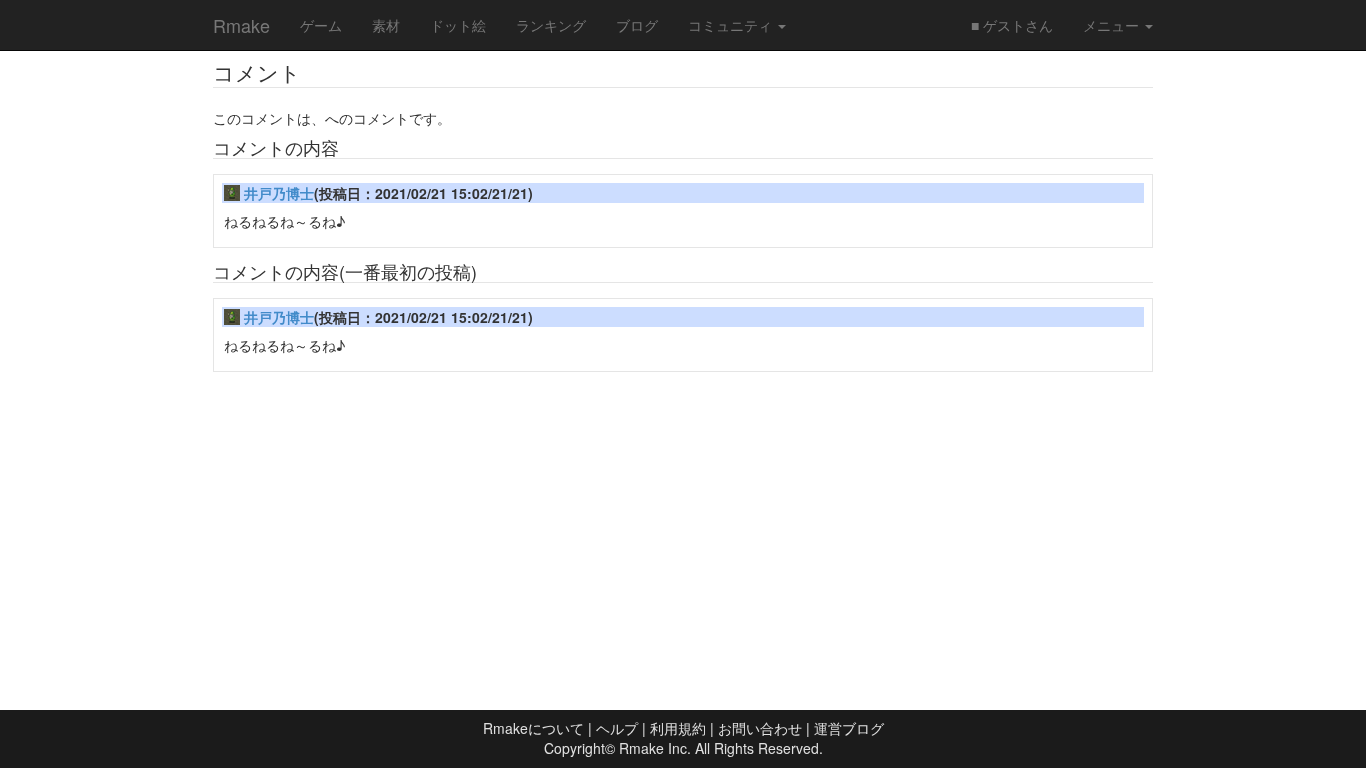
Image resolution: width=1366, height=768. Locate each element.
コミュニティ (732, 25)
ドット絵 (458, 25)
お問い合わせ (760, 728)
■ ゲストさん (1012, 25)
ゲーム (321, 25)
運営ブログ (849, 728)
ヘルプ (617, 728)
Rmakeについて (533, 728)
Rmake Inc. (655, 748)
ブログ (637, 25)
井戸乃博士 (279, 193)
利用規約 (678, 728)
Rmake (241, 25)
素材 (386, 25)
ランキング (551, 25)
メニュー (1113, 25)
